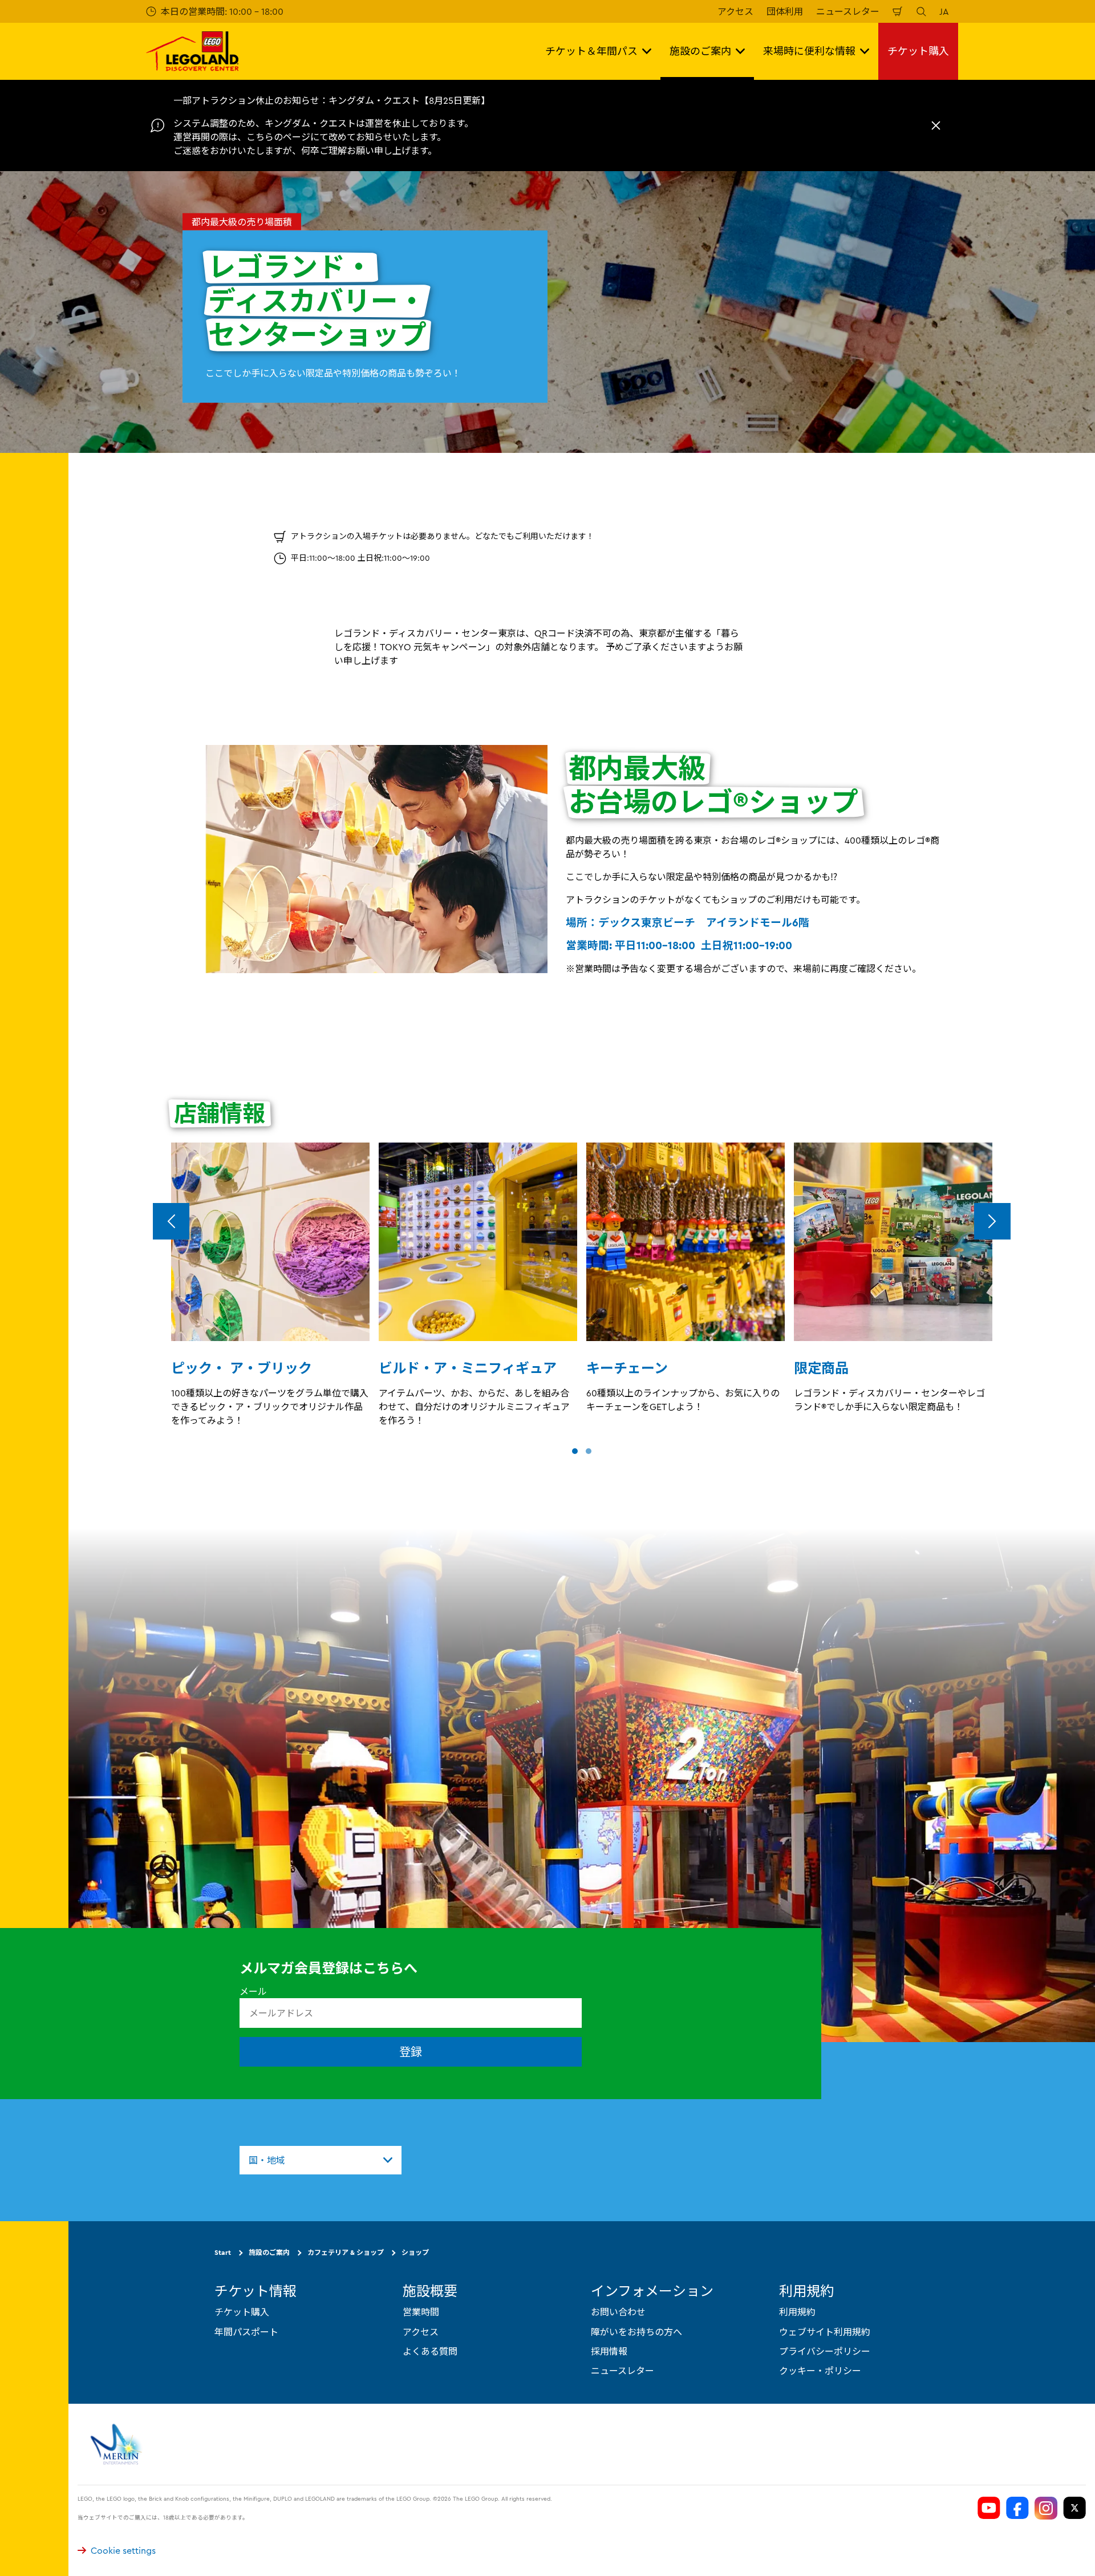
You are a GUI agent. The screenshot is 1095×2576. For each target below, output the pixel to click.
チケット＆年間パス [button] (591, 51)
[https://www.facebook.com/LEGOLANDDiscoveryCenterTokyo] (1017, 2508)
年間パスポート (246, 2332)
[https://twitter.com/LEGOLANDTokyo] (1074, 2508)
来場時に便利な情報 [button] (809, 51)
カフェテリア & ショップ (346, 2252)
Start (223, 2252)
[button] (575, 1451)
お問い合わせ (618, 2312)
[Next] (992, 1221)
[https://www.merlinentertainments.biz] (118, 2444)
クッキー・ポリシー (820, 2371)
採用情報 (609, 2351)
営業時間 (421, 2312)
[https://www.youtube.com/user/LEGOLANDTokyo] (989, 2508)
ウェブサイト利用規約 (825, 2332)
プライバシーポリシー (825, 2351)
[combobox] (321, 2160)
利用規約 (797, 2312)
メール (253, 1991)
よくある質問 (430, 2351)
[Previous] (171, 1221)
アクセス (735, 11)
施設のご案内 (269, 2252)
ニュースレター (848, 11)
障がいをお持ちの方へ (636, 2332)
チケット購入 (918, 51)
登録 (411, 2052)
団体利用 (785, 11)
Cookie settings (123, 2550)
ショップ (415, 2252)
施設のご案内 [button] (700, 51)
